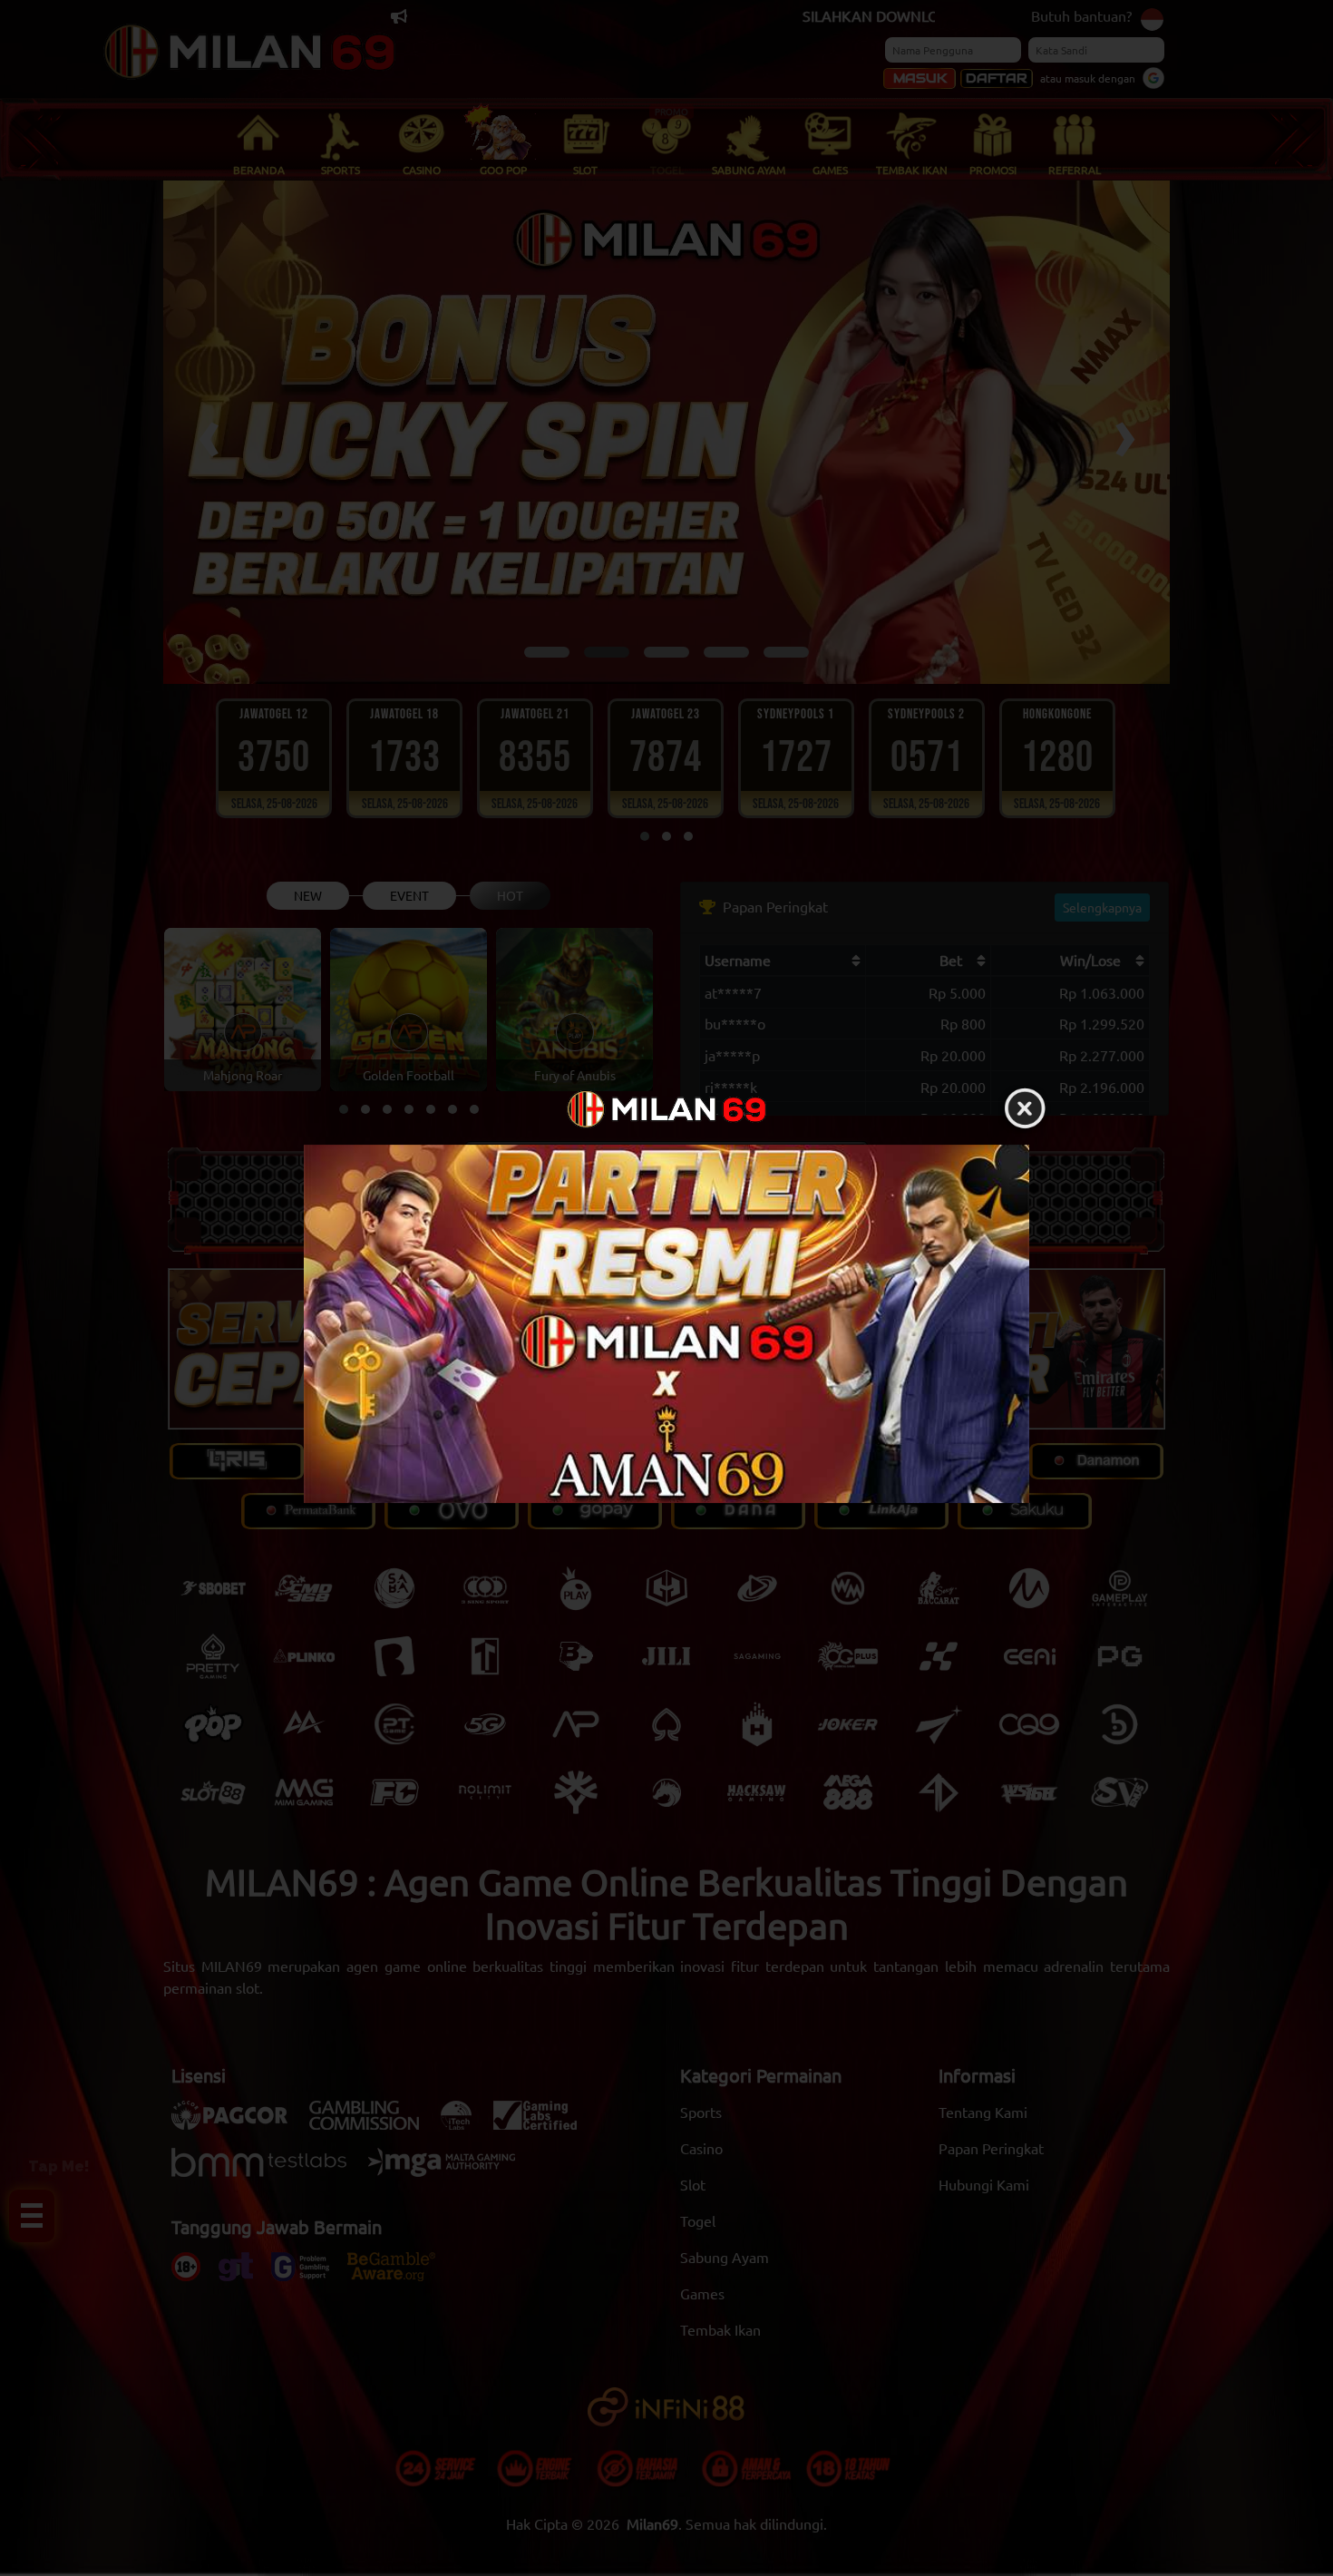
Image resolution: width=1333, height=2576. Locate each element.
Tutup (1025, 1109)
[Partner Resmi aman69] (666, 1324)
